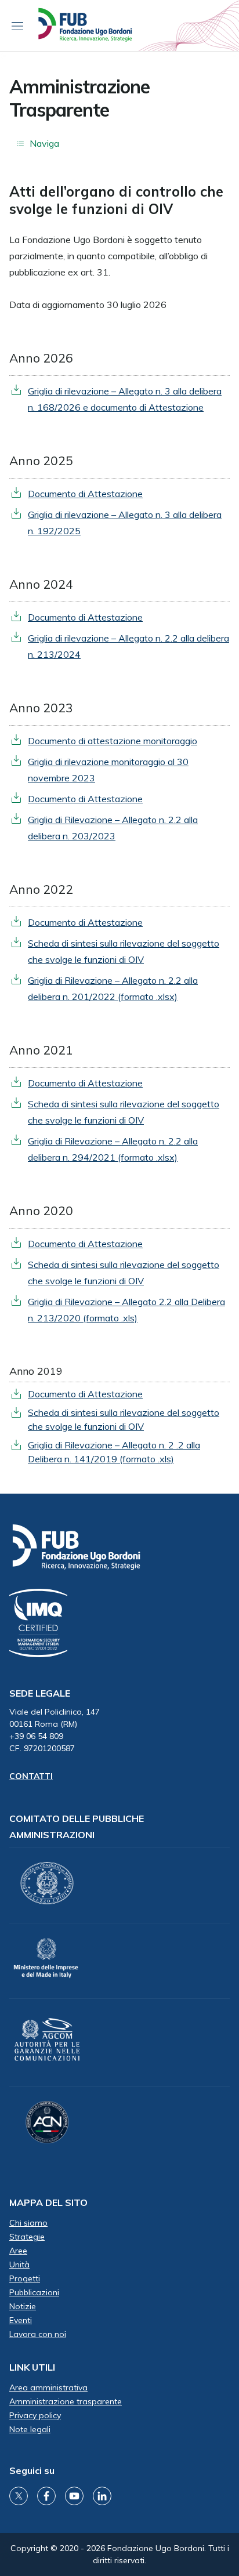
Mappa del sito (48, 2202)
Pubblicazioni (34, 2292)
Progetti (25, 2278)
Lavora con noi (38, 2334)
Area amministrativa (48, 2387)
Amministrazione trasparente (66, 2401)
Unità (19, 2265)
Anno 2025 (41, 461)
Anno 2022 (41, 889)
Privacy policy (35, 2415)
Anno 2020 (41, 1211)
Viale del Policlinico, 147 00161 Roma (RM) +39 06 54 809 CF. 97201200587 (55, 1730)
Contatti (31, 1776)
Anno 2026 (41, 358)
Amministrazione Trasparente (79, 98)
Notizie (23, 2306)
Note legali (30, 2429)
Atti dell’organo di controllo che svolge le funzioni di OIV (116, 200)
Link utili (32, 2367)
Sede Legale (40, 1693)
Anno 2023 (41, 708)
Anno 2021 (41, 1050)
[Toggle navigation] (17, 26)
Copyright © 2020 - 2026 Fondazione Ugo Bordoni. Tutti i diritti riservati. (120, 2554)
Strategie (27, 2237)
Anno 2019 (36, 1371)
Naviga (44, 143)
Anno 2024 (41, 584)
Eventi (21, 2320)
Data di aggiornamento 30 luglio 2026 (88, 305)
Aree (18, 2251)
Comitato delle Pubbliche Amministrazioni (77, 1827)
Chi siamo (28, 2223)
